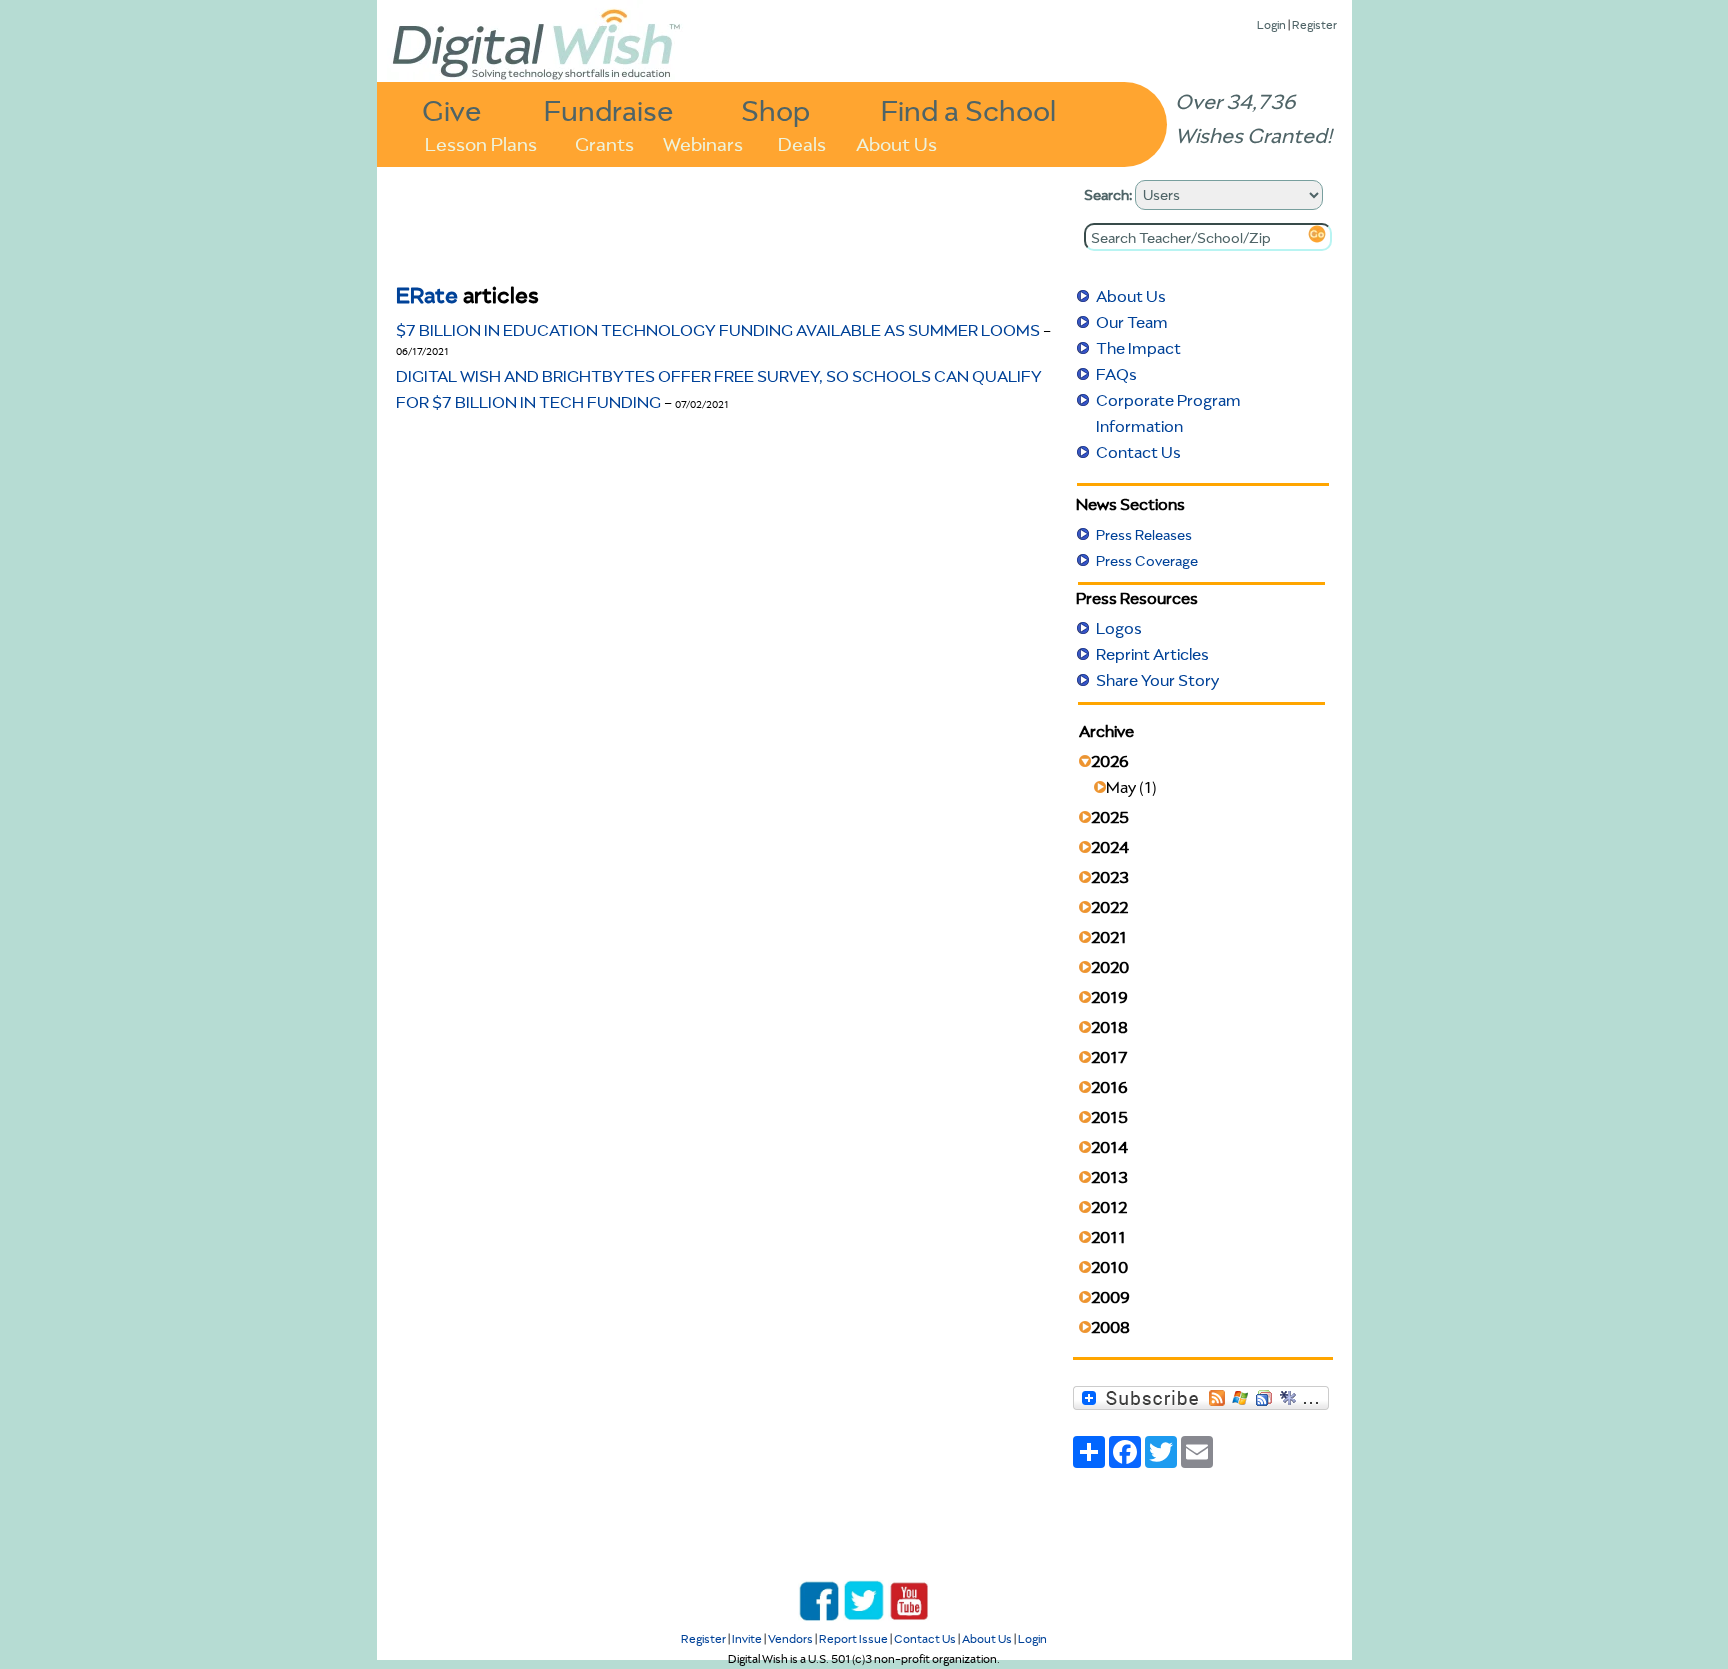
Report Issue (853, 1638)
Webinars (703, 142)
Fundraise (609, 109)
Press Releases (1144, 535)
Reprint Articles (1152, 654)
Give (452, 109)
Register (1314, 24)
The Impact (1138, 348)
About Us (896, 142)
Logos (1119, 628)
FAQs (1116, 374)
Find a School (968, 109)
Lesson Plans (481, 142)
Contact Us (1138, 452)
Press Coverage (1147, 561)
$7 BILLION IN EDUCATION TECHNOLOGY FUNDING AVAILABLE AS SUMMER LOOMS (719, 330)
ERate (427, 294)
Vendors (790, 1638)
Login (1271, 24)
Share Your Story (1157, 680)
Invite (747, 1638)
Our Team (1132, 322)
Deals (802, 142)
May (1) (1131, 787)
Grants (604, 142)
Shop (775, 109)
